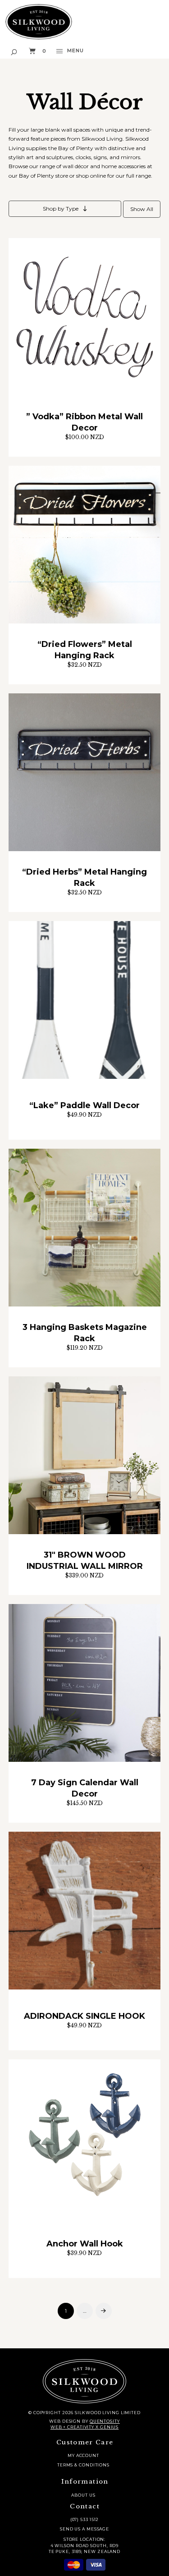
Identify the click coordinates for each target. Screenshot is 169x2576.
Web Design (65, 2421)
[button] (14, 51)
